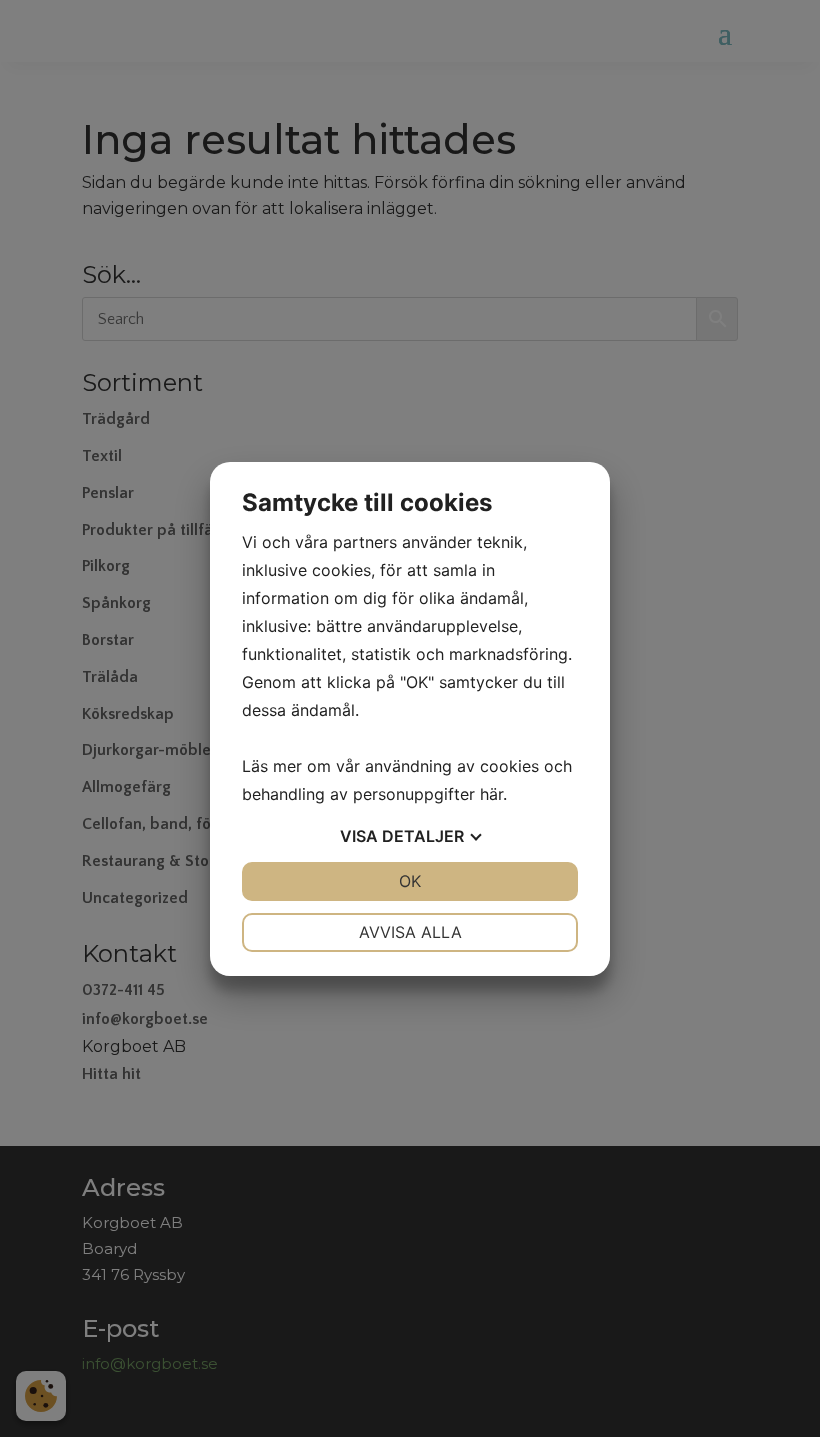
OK (410, 881)
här (491, 794)
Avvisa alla (410, 932)
